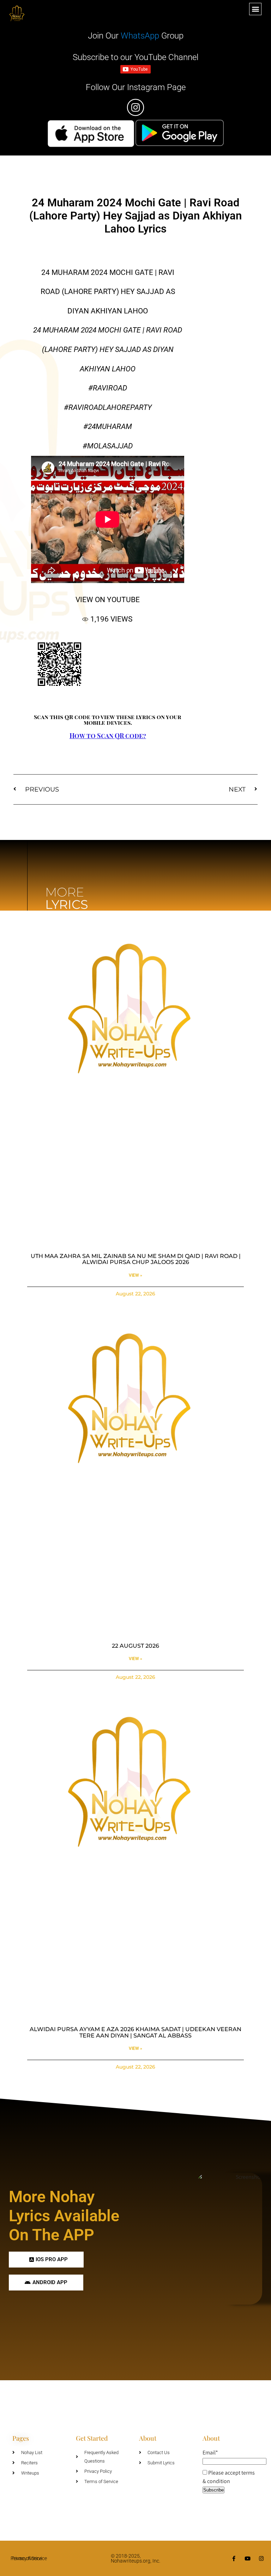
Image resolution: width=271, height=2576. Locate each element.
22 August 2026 (135, 1646)
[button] (255, 9)
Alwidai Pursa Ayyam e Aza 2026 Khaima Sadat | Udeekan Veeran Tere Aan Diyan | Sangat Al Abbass (135, 2032)
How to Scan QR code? (108, 736)
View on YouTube (108, 600)
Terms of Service (29, 2558)
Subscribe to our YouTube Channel (135, 57)
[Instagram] (261, 2559)
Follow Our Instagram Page (136, 87)
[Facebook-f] (234, 2559)
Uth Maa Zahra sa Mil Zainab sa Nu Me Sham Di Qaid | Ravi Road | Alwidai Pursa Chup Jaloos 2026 (136, 1259)
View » (135, 1275)
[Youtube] (248, 2559)
